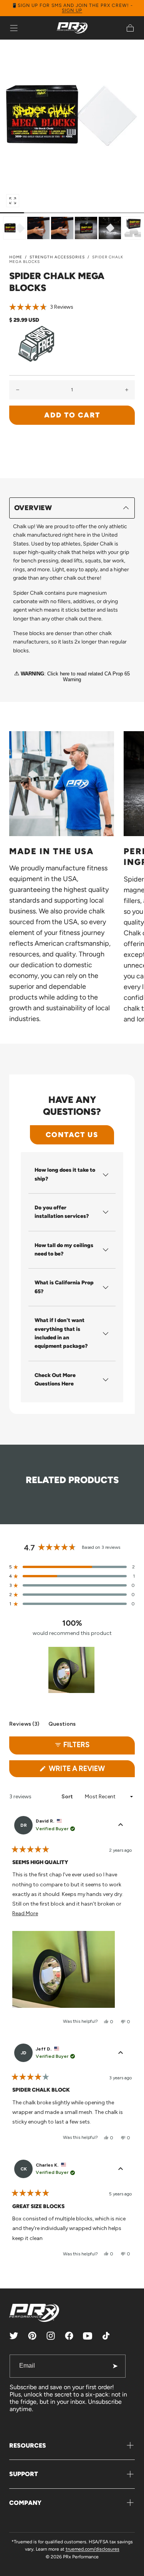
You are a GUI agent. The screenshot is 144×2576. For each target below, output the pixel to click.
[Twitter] (14, 2336)
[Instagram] (51, 2336)
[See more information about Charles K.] (121, 2169)
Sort (68, 1797)
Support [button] (24, 2474)
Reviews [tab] (24, 1725)
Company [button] (25, 2503)
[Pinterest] (32, 2336)
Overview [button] (33, 508)
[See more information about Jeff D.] (121, 2053)
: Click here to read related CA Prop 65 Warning (75, 677)
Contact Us (72, 1135)
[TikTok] (106, 2336)
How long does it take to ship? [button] (65, 1174)
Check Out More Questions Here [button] (55, 1379)
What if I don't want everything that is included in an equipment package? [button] (61, 1333)
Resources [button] (28, 2445)
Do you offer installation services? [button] (62, 1212)
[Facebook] (69, 2336)
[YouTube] (88, 2336)
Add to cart (72, 415)
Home (16, 257)
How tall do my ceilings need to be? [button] (64, 1250)
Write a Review (91, 1771)
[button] (14, 28)
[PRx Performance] (72, 28)
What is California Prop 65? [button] (64, 1287)
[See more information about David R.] (121, 1825)
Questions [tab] (62, 1725)
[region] (72, 1670)
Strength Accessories (57, 257)
